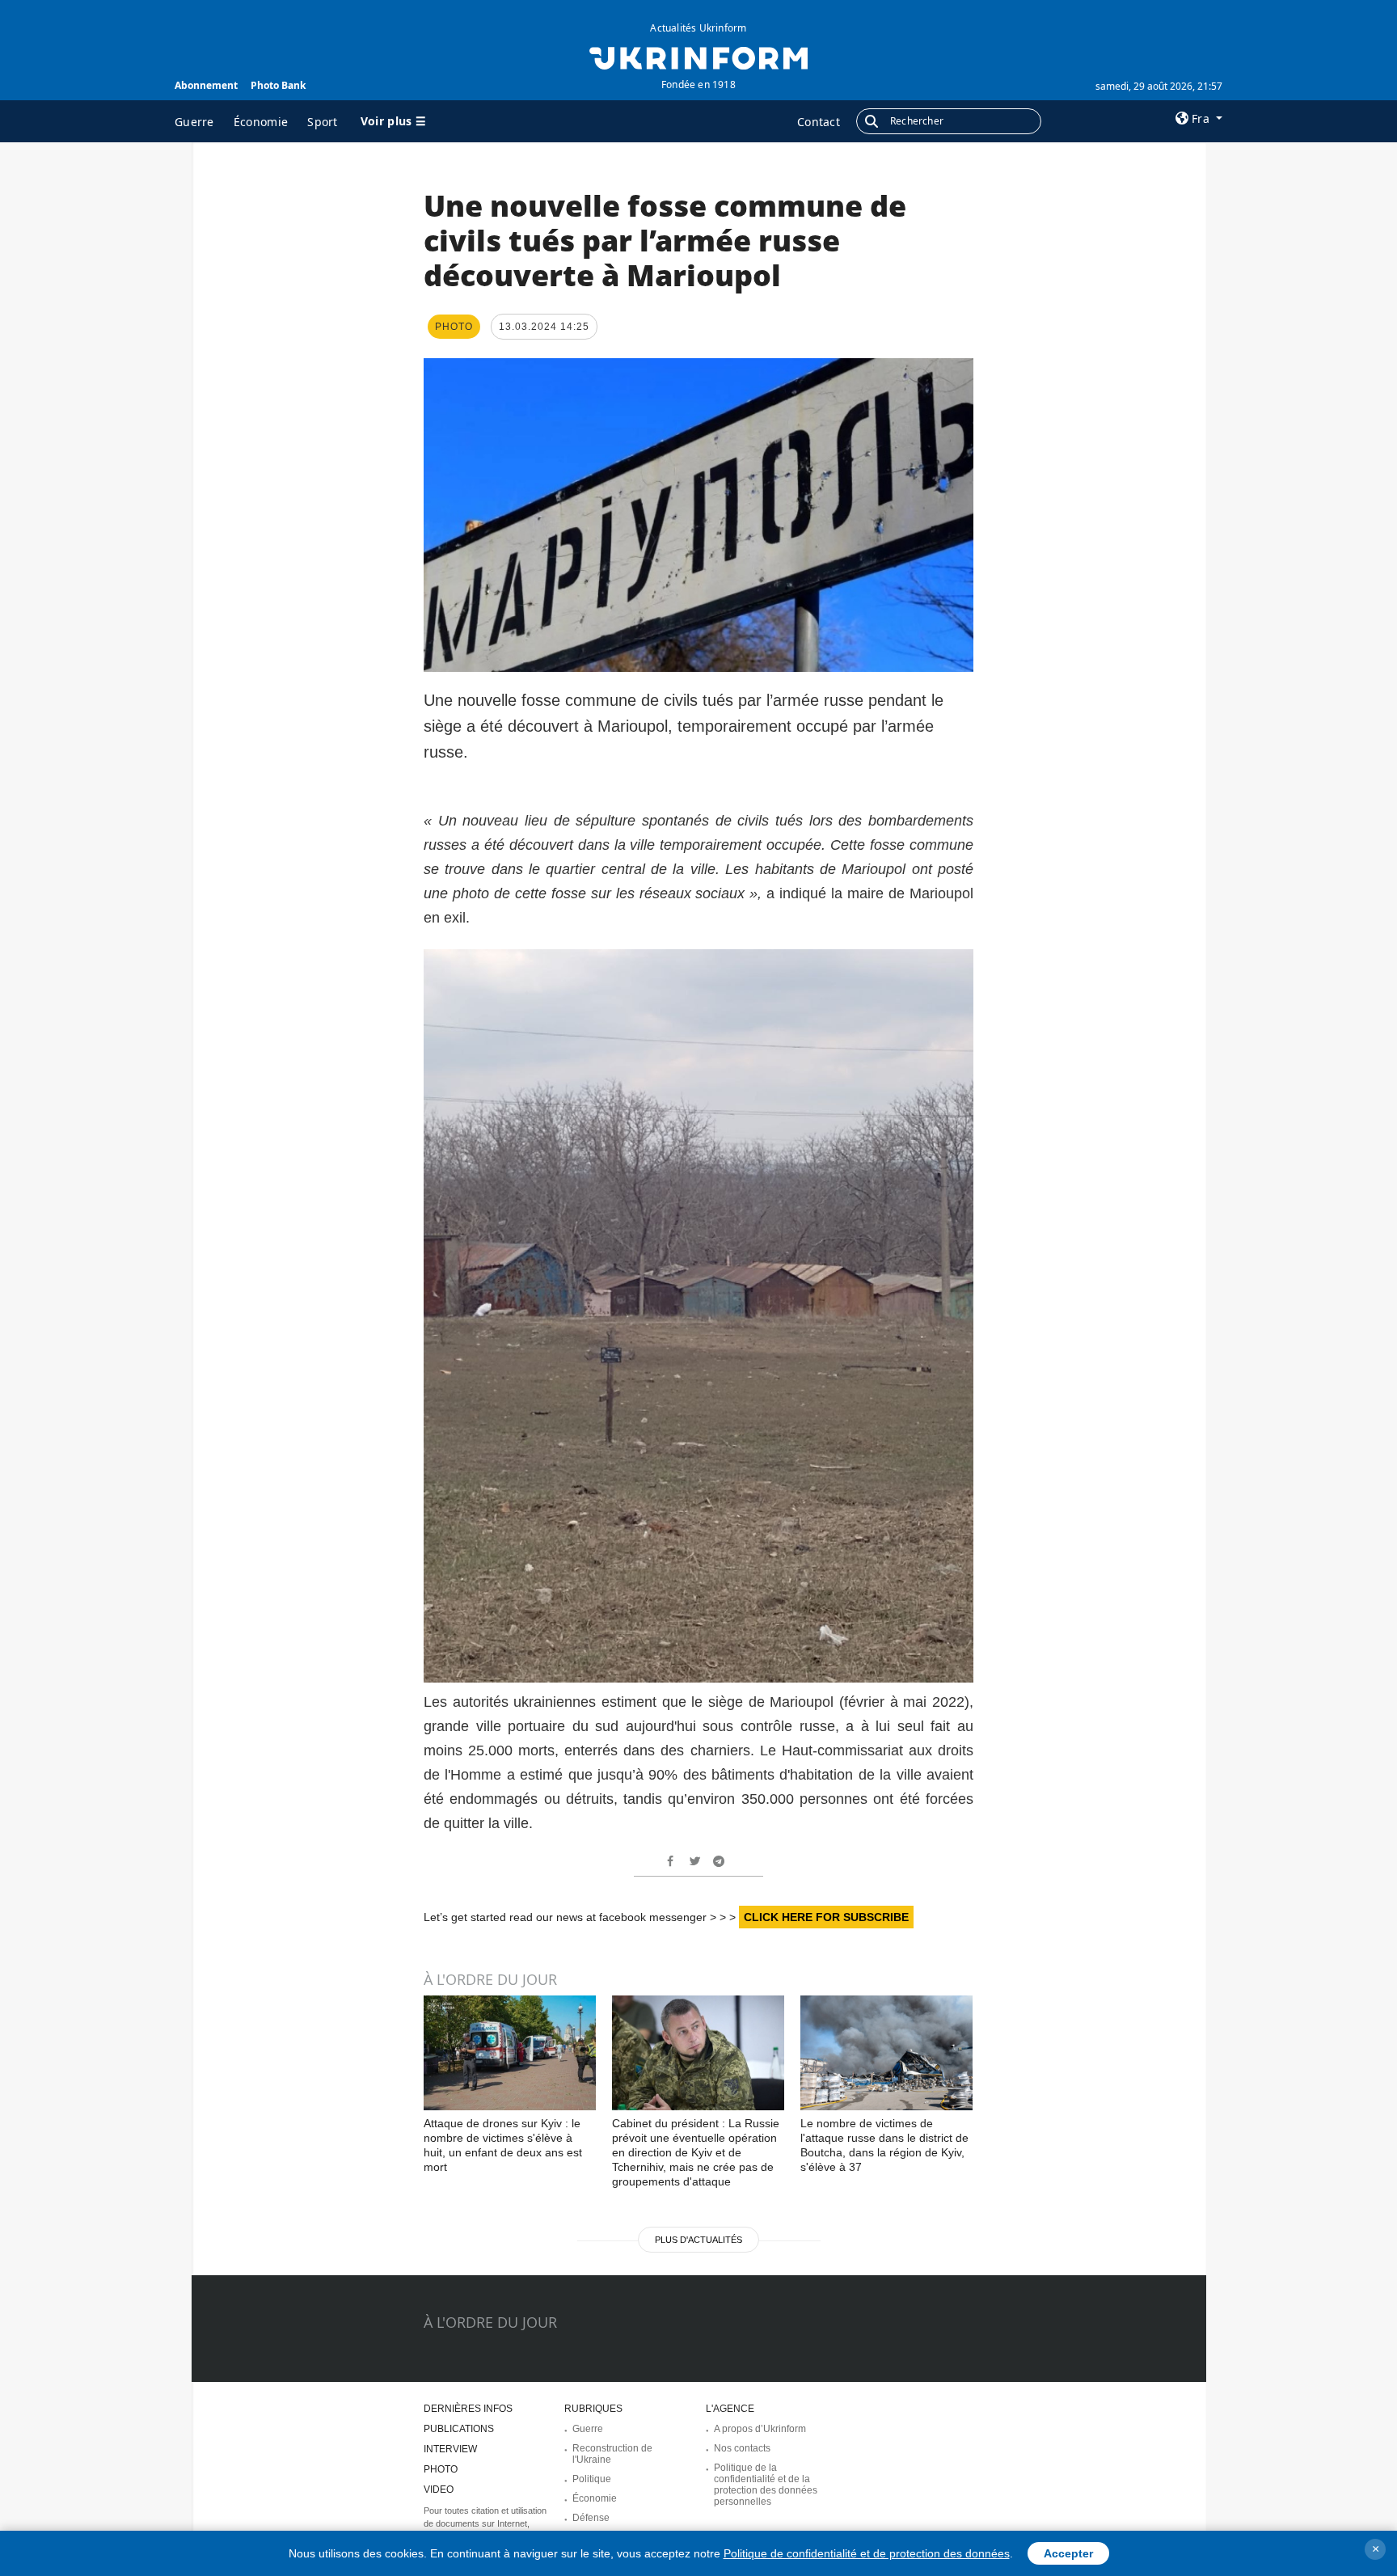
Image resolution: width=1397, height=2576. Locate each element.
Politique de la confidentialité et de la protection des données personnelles (766, 2485)
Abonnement (206, 85)
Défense (591, 2518)
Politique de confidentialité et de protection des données (867, 2553)
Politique (592, 2479)
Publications (459, 2429)
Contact (819, 122)
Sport (323, 122)
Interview (450, 2449)
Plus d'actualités (698, 2240)
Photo (441, 2469)
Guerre (194, 122)
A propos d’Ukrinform (760, 2429)
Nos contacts (742, 2448)
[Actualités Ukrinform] (698, 57)
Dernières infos (468, 2409)
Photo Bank (278, 85)
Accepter (1068, 2553)
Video (439, 2489)
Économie (261, 122)
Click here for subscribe (826, 1917)
